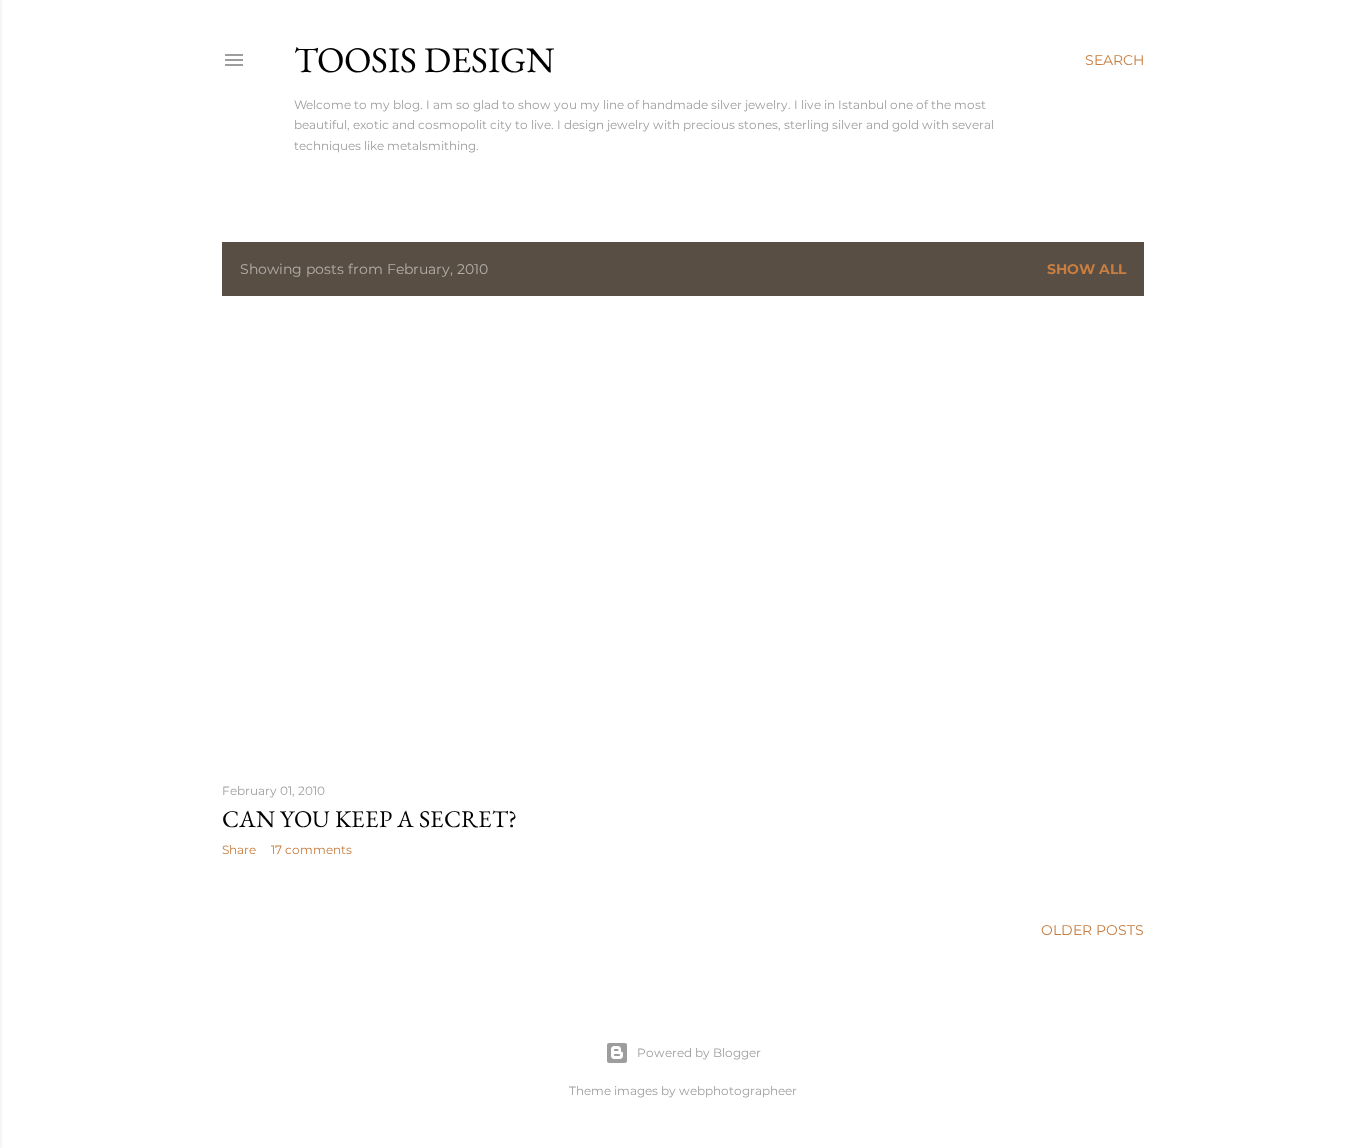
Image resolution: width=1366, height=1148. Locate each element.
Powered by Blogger (699, 1052)
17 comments (311, 849)
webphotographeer (738, 1090)
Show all (1086, 269)
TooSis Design (424, 59)
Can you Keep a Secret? (369, 818)
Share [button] (239, 849)
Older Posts (1092, 930)
